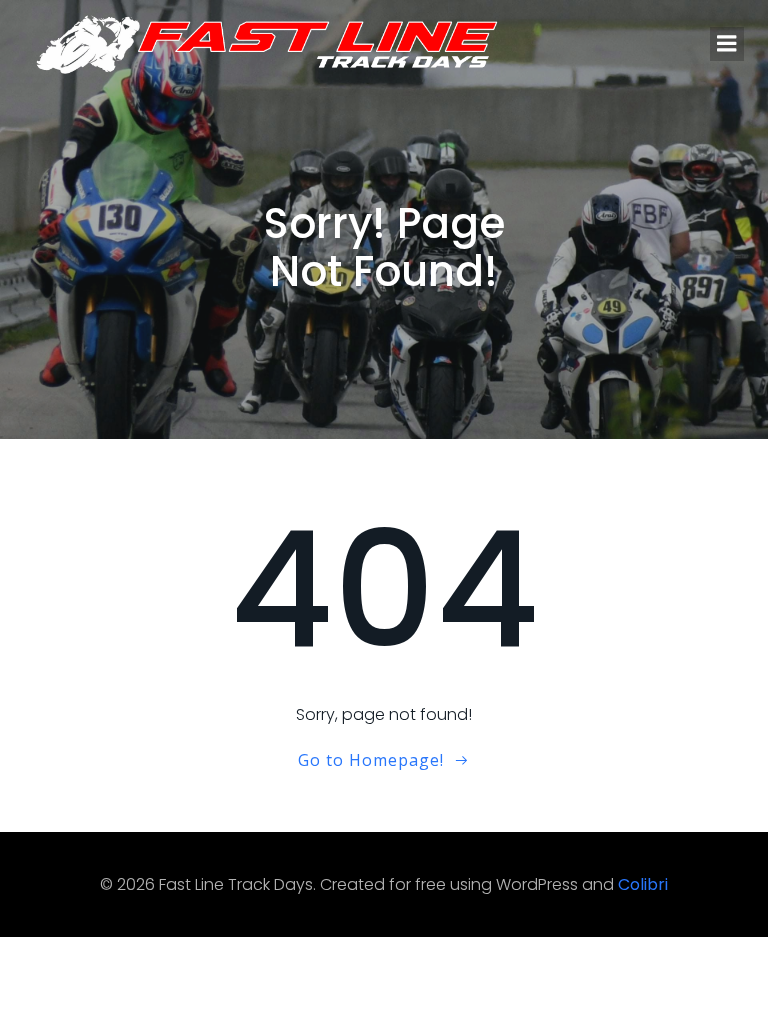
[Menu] (727, 44)
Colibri (643, 884)
